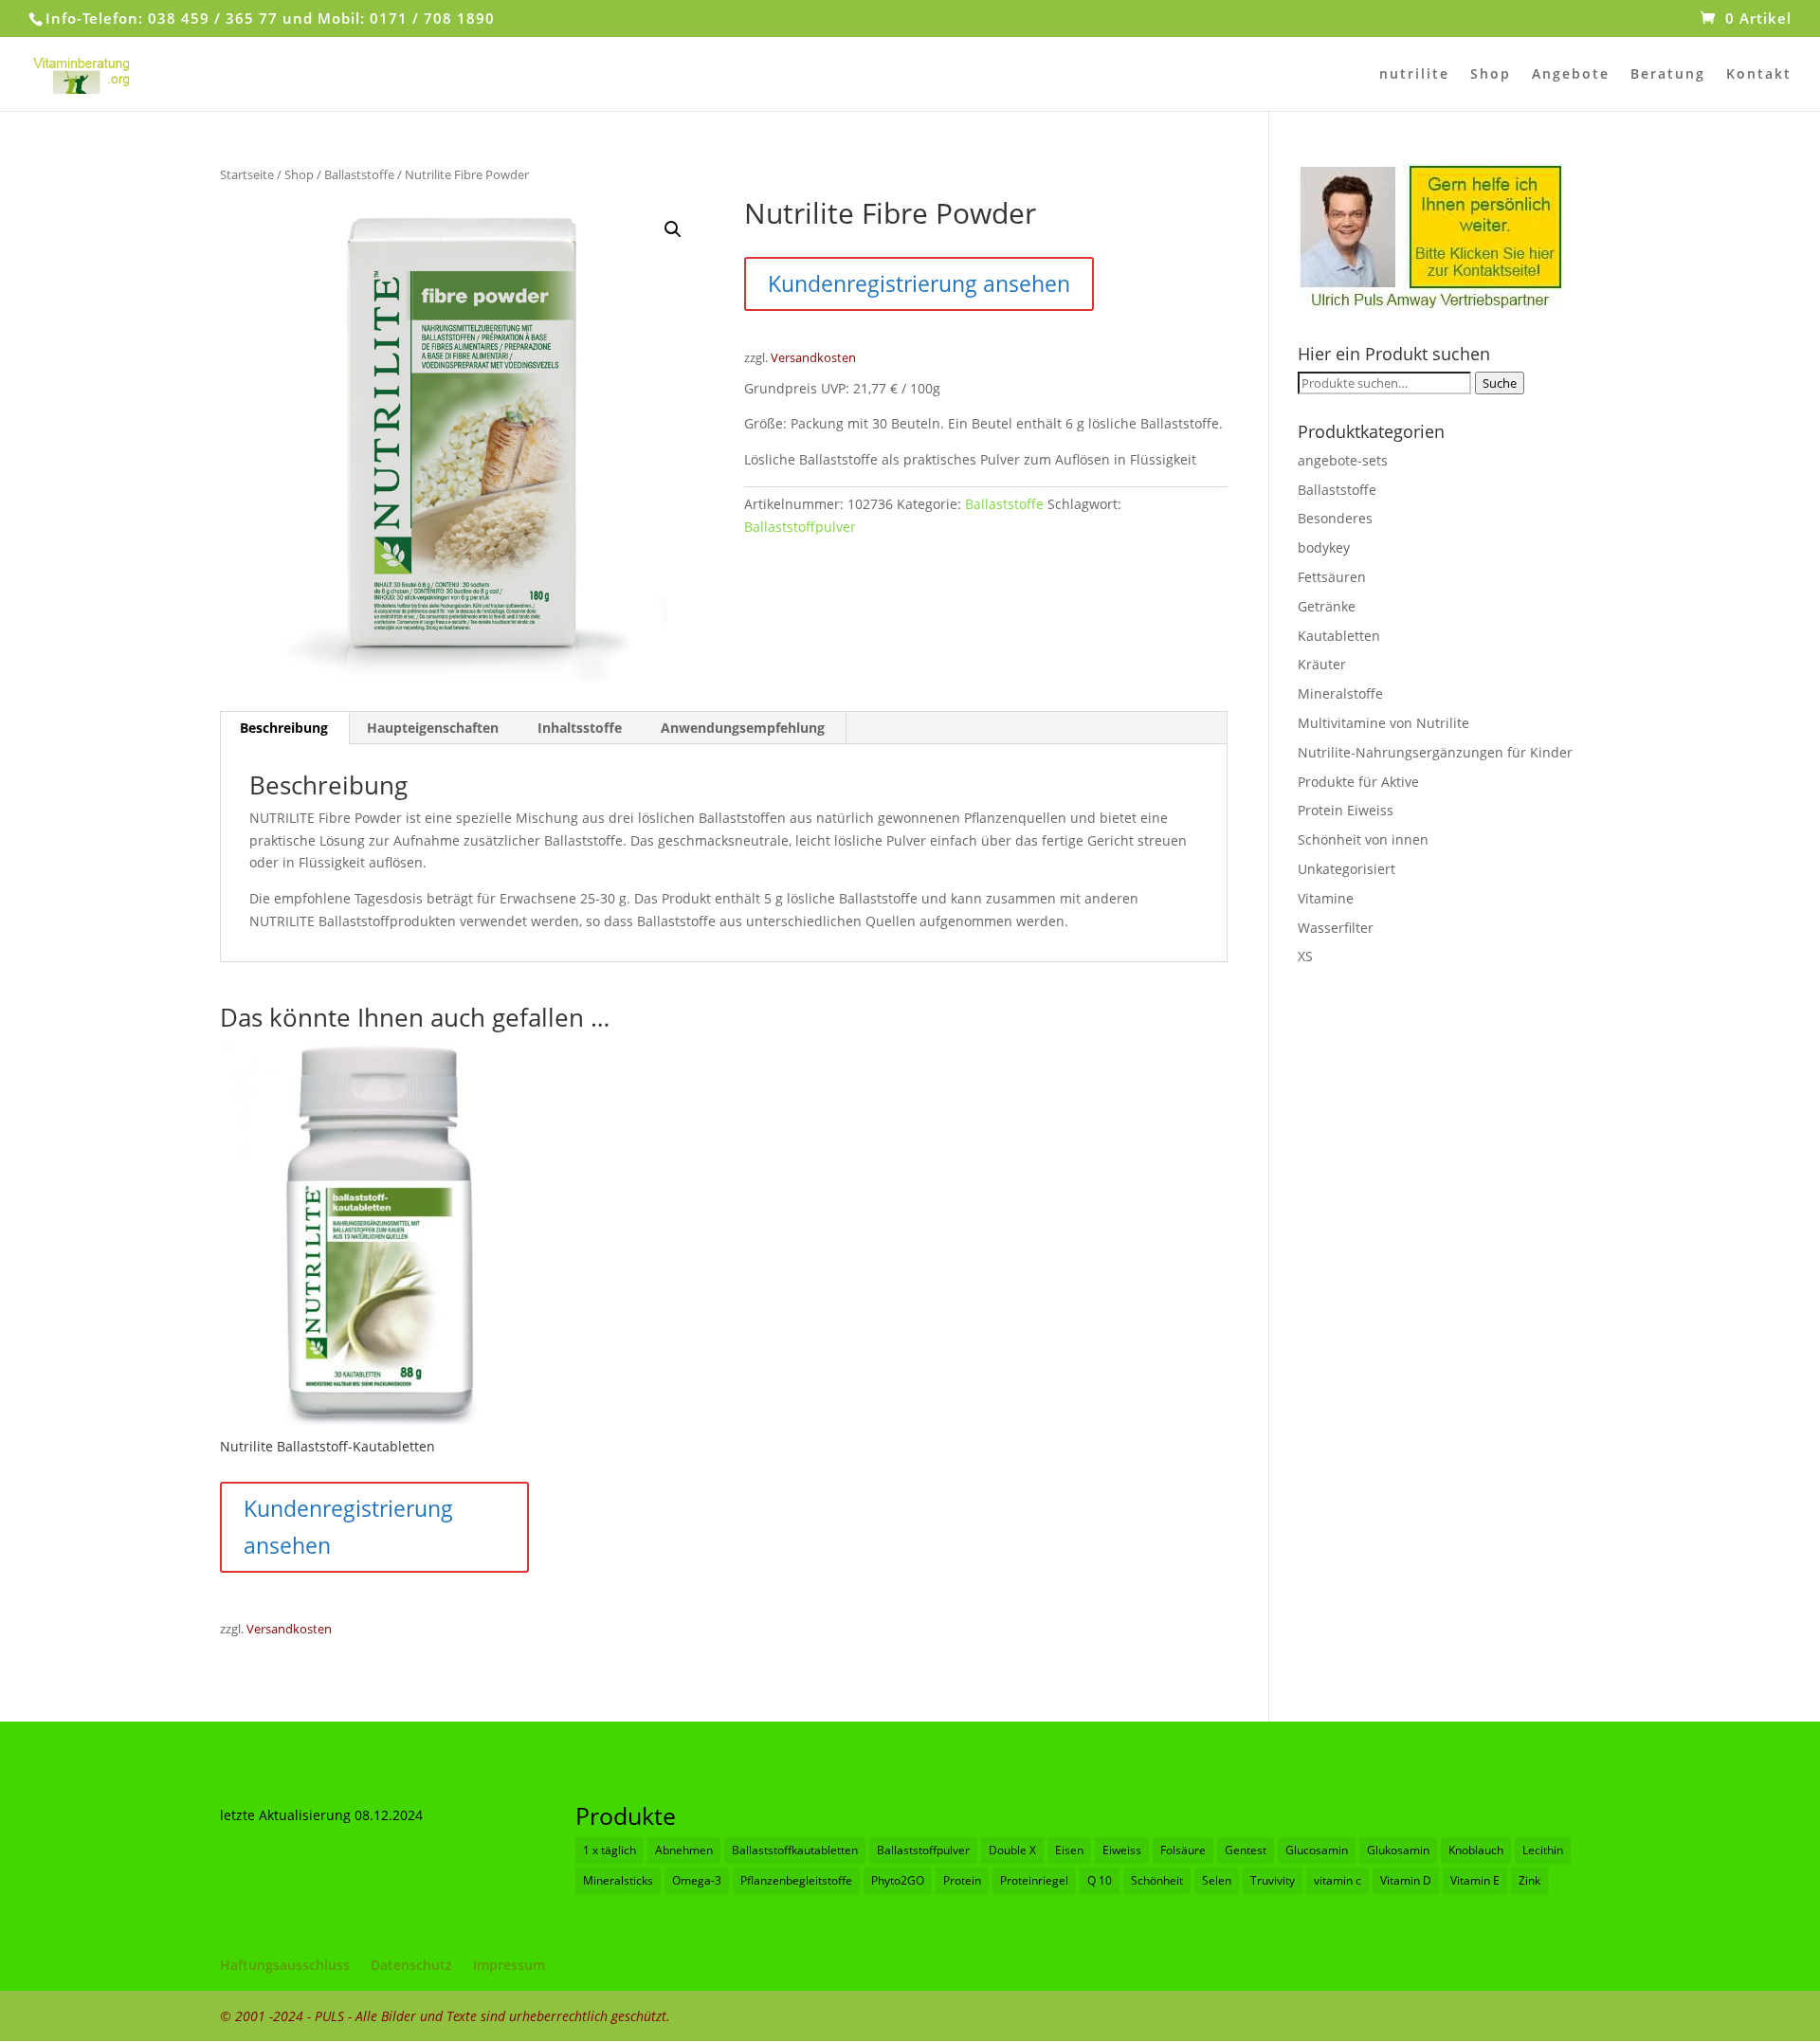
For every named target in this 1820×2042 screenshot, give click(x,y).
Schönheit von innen (1363, 839)
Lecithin (1543, 1850)
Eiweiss (1122, 1850)
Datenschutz (411, 1965)
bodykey (1324, 547)
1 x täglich (610, 1850)
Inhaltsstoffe (580, 728)
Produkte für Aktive (1358, 782)
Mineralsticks (618, 1880)
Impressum (509, 1965)
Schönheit (1157, 1880)
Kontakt (1759, 75)
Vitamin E (1475, 1880)
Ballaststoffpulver (800, 527)
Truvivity (1273, 1880)
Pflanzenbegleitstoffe (796, 1880)
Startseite (247, 174)
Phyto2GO (898, 1880)
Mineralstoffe (1340, 693)
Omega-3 (697, 1880)
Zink (1529, 1880)
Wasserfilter (1336, 928)
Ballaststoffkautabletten (795, 1850)
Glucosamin (1317, 1850)
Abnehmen (684, 1850)
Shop (1491, 75)
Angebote (1571, 75)
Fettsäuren (1332, 577)
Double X (1012, 1850)
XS (1305, 956)
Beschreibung (284, 728)
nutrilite (1414, 75)
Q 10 (1100, 1880)
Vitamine (1326, 898)
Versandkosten (813, 358)
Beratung (1668, 75)
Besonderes (1335, 518)
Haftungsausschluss (285, 1965)
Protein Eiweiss (1346, 810)
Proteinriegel (1034, 1880)
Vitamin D (1406, 1880)
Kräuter (1322, 664)
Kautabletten (1339, 636)
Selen (1217, 1880)
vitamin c (1338, 1880)
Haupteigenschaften (433, 728)
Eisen (1069, 1850)
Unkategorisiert (1347, 869)
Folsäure (1183, 1850)
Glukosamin (1398, 1850)
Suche (1500, 383)
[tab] (284, 728)
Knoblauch (1476, 1850)
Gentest (1246, 1850)
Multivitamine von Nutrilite (1383, 723)
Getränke (1327, 606)
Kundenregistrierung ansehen (919, 283)
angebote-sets (1343, 460)
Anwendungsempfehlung (743, 728)
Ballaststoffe (359, 174)
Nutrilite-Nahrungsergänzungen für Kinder (1435, 752)
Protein (962, 1880)
